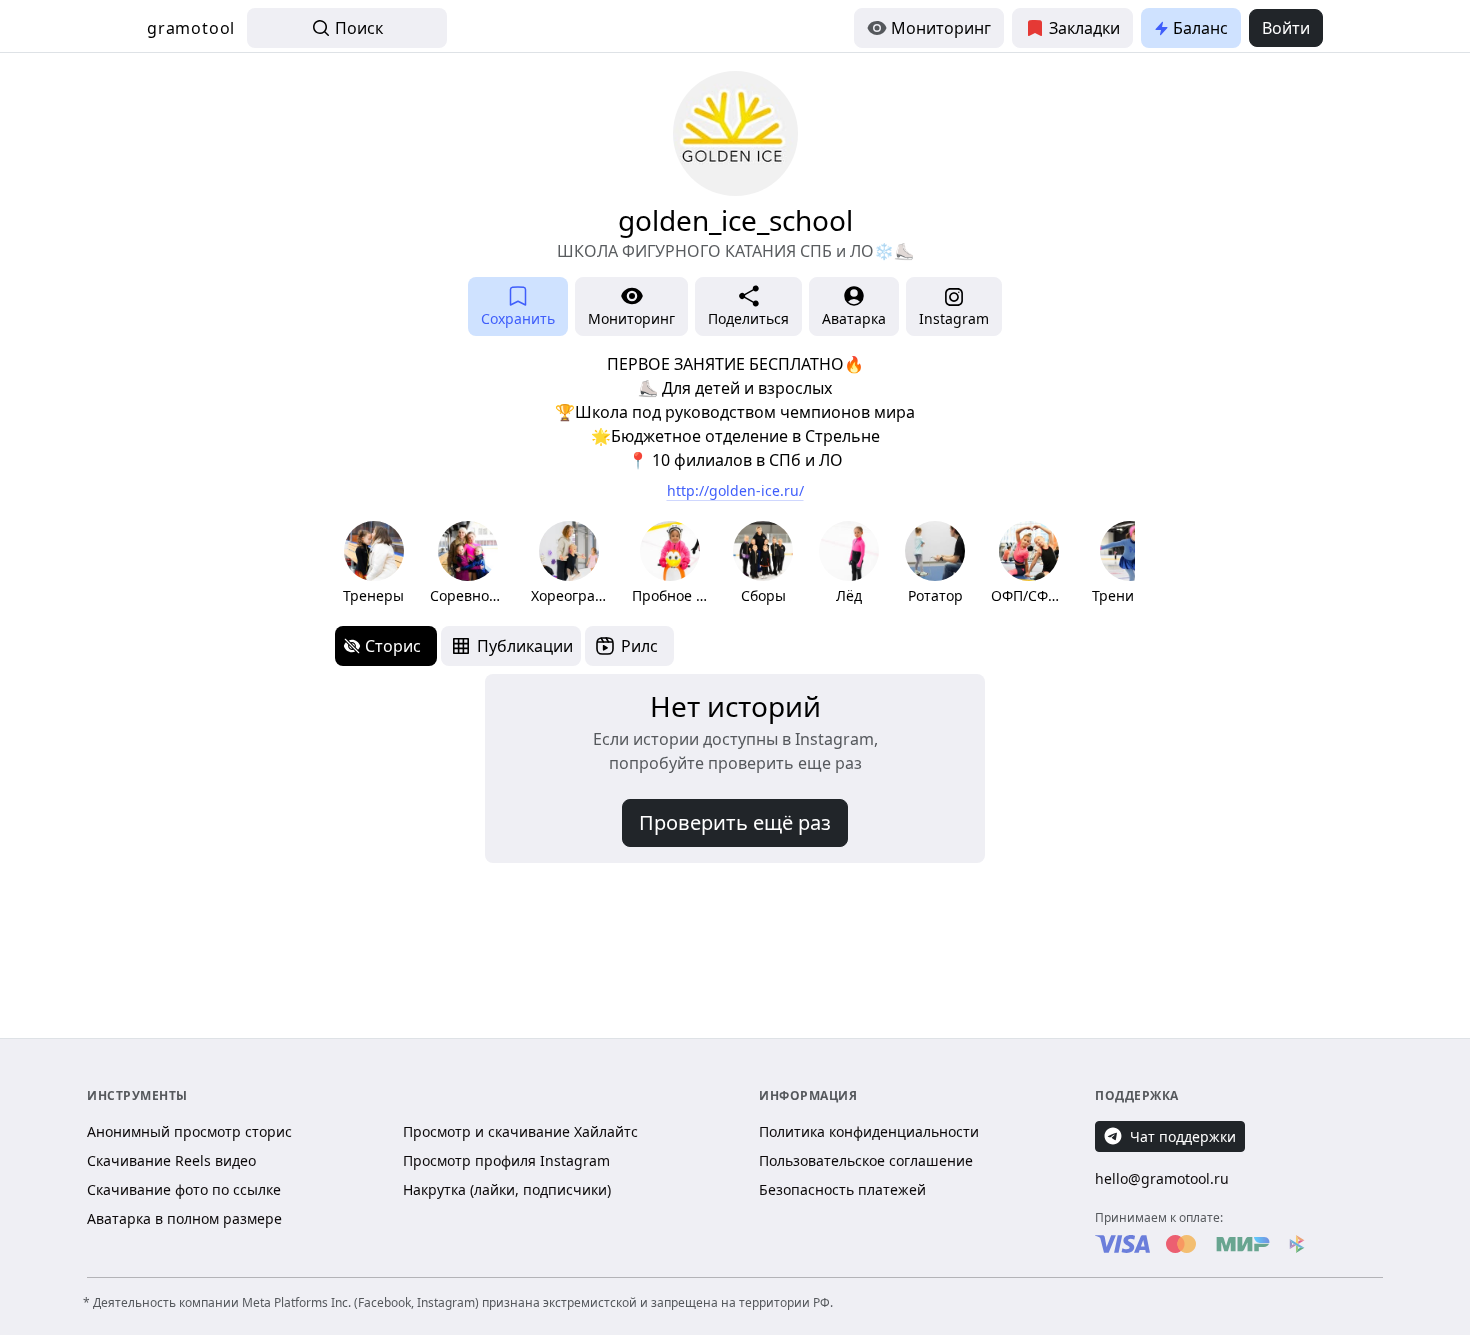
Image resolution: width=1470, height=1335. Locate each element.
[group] (373, 563)
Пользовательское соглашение (866, 1160)
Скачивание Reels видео (171, 1160)
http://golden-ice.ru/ (735, 490)
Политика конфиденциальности (869, 1131)
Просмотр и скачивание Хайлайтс (520, 1131)
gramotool (191, 28)
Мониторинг (941, 28)
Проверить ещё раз (735, 822)
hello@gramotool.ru (1162, 1178)
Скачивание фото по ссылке (184, 1189)
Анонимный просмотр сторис (189, 1131)
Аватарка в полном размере (184, 1218)
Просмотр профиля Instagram (506, 1160)
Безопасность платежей (842, 1189)
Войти (1286, 28)
